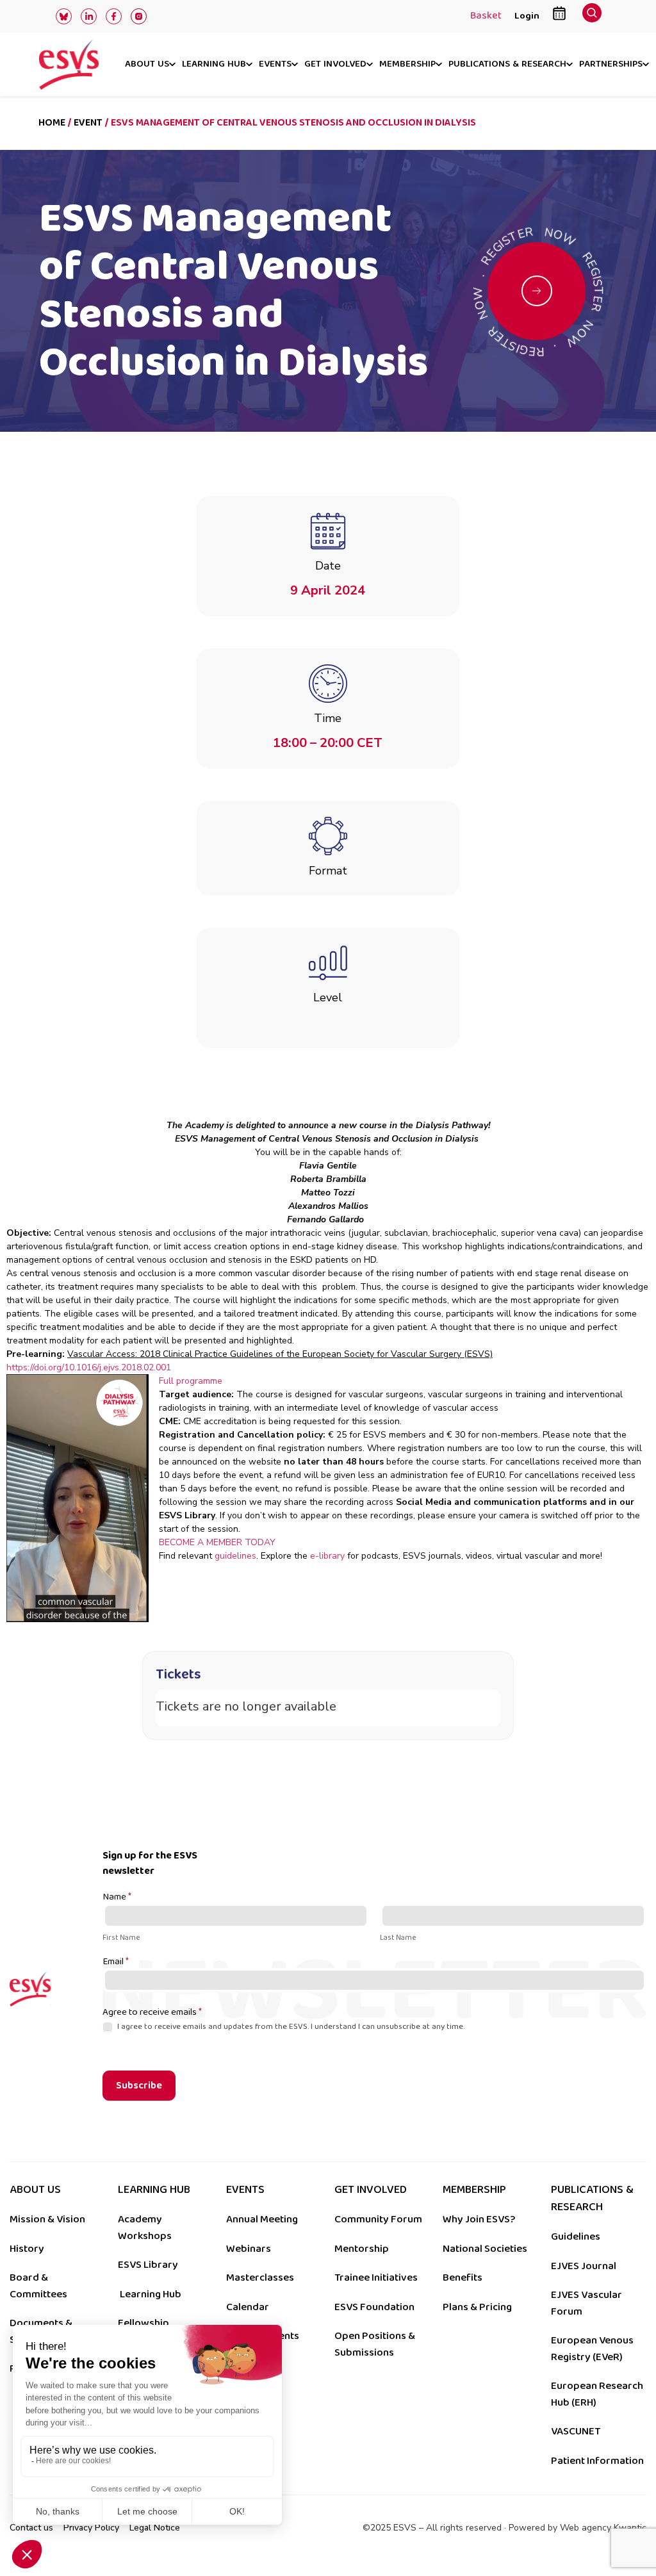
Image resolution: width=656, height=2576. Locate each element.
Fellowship (143, 2323)
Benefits (463, 2277)
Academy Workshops (145, 2227)
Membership (407, 65)
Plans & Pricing (477, 2307)
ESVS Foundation (374, 2307)
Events (275, 65)
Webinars (249, 2249)
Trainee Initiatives (376, 2277)
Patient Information (597, 2461)
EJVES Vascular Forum (586, 2303)
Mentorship (362, 2249)
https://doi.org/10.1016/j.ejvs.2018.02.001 (89, 1367)
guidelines (235, 1556)
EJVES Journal (584, 2266)
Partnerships (611, 65)
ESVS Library (148, 2265)
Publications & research (507, 65)
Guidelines (576, 2236)
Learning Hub (151, 2294)
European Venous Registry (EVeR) (592, 2349)
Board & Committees (38, 2286)
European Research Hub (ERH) (597, 2394)
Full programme (191, 1381)
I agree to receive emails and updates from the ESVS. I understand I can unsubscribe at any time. (290, 2027)
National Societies (485, 2249)
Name (117, 1898)
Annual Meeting (262, 2219)
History (27, 2249)
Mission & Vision (47, 2219)
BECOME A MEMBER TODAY (217, 1542)
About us (147, 65)
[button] (592, 16)
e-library (329, 1556)
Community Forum (378, 2219)
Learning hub (214, 65)
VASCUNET (576, 2431)
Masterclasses (260, 2277)
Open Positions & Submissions (375, 2344)
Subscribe (139, 2086)
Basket (486, 17)
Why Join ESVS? (479, 2219)
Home (52, 123)
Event (88, 123)
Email (116, 1962)
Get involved (335, 65)
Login (527, 16)
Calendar (248, 2307)
